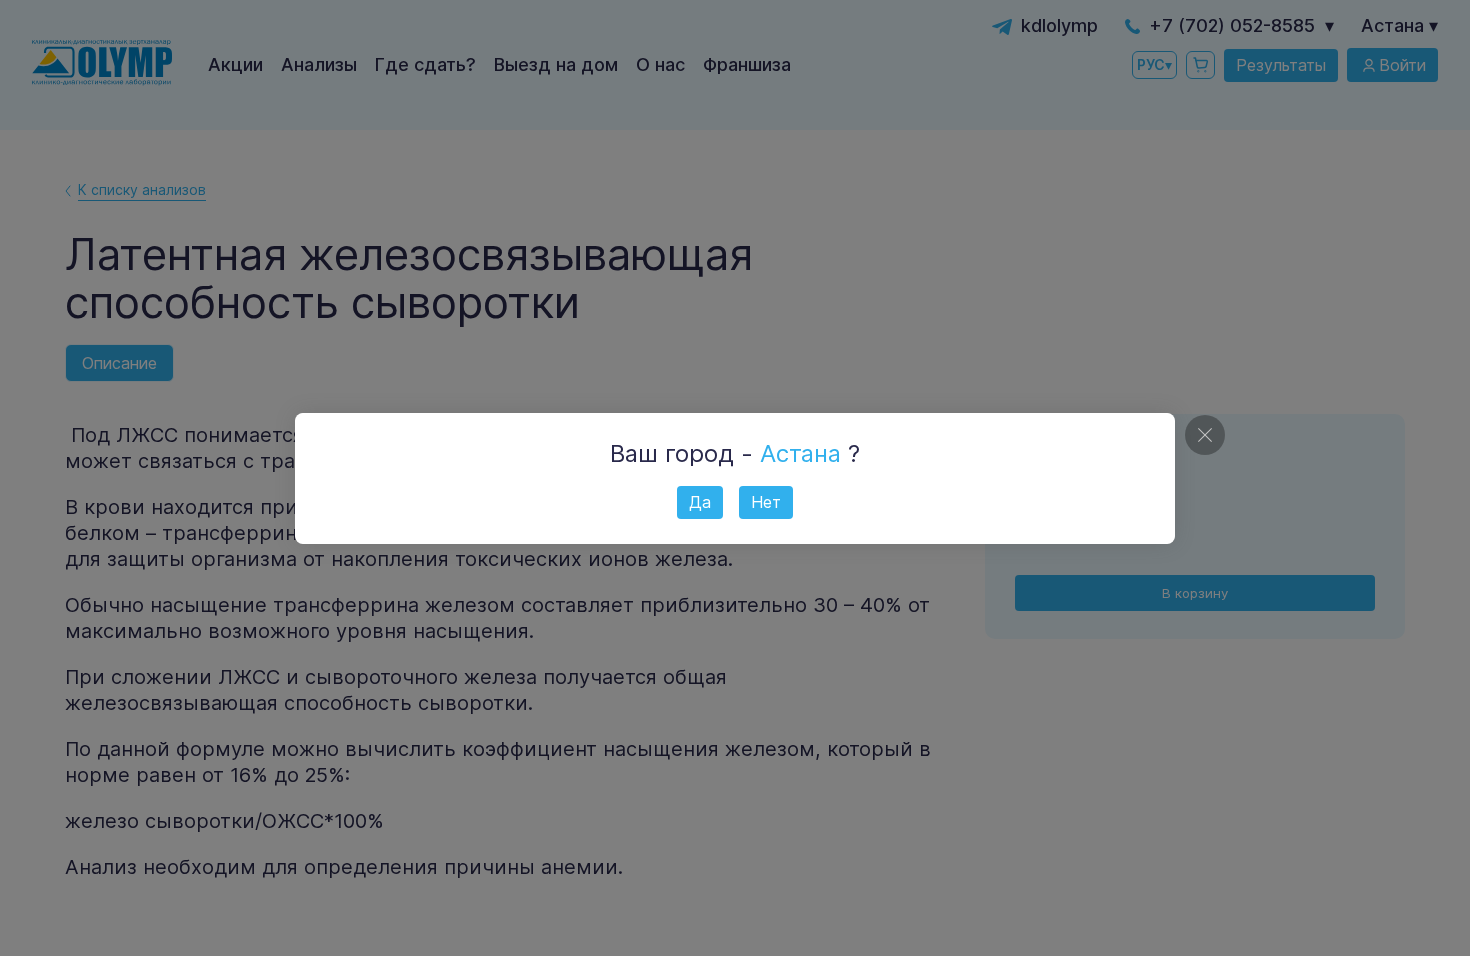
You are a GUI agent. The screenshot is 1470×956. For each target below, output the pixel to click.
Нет (766, 502)
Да (700, 502)
